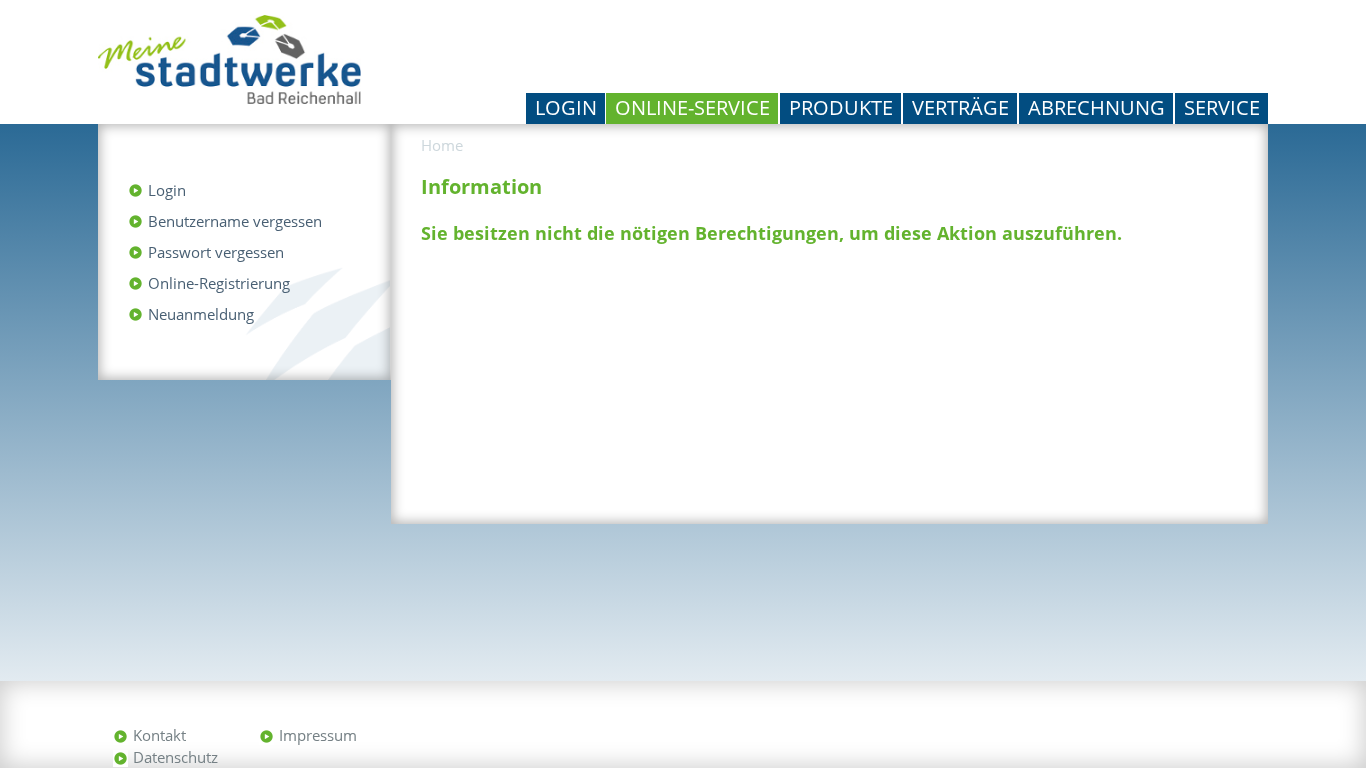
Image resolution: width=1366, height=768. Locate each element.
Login (566, 107)
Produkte (841, 107)
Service (1222, 107)
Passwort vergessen (216, 252)
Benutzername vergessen (235, 221)
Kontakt (159, 735)
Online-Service (692, 107)
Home (442, 145)
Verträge (960, 107)
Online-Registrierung (219, 283)
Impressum (318, 735)
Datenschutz (175, 757)
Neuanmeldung (201, 314)
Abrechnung (1096, 107)
